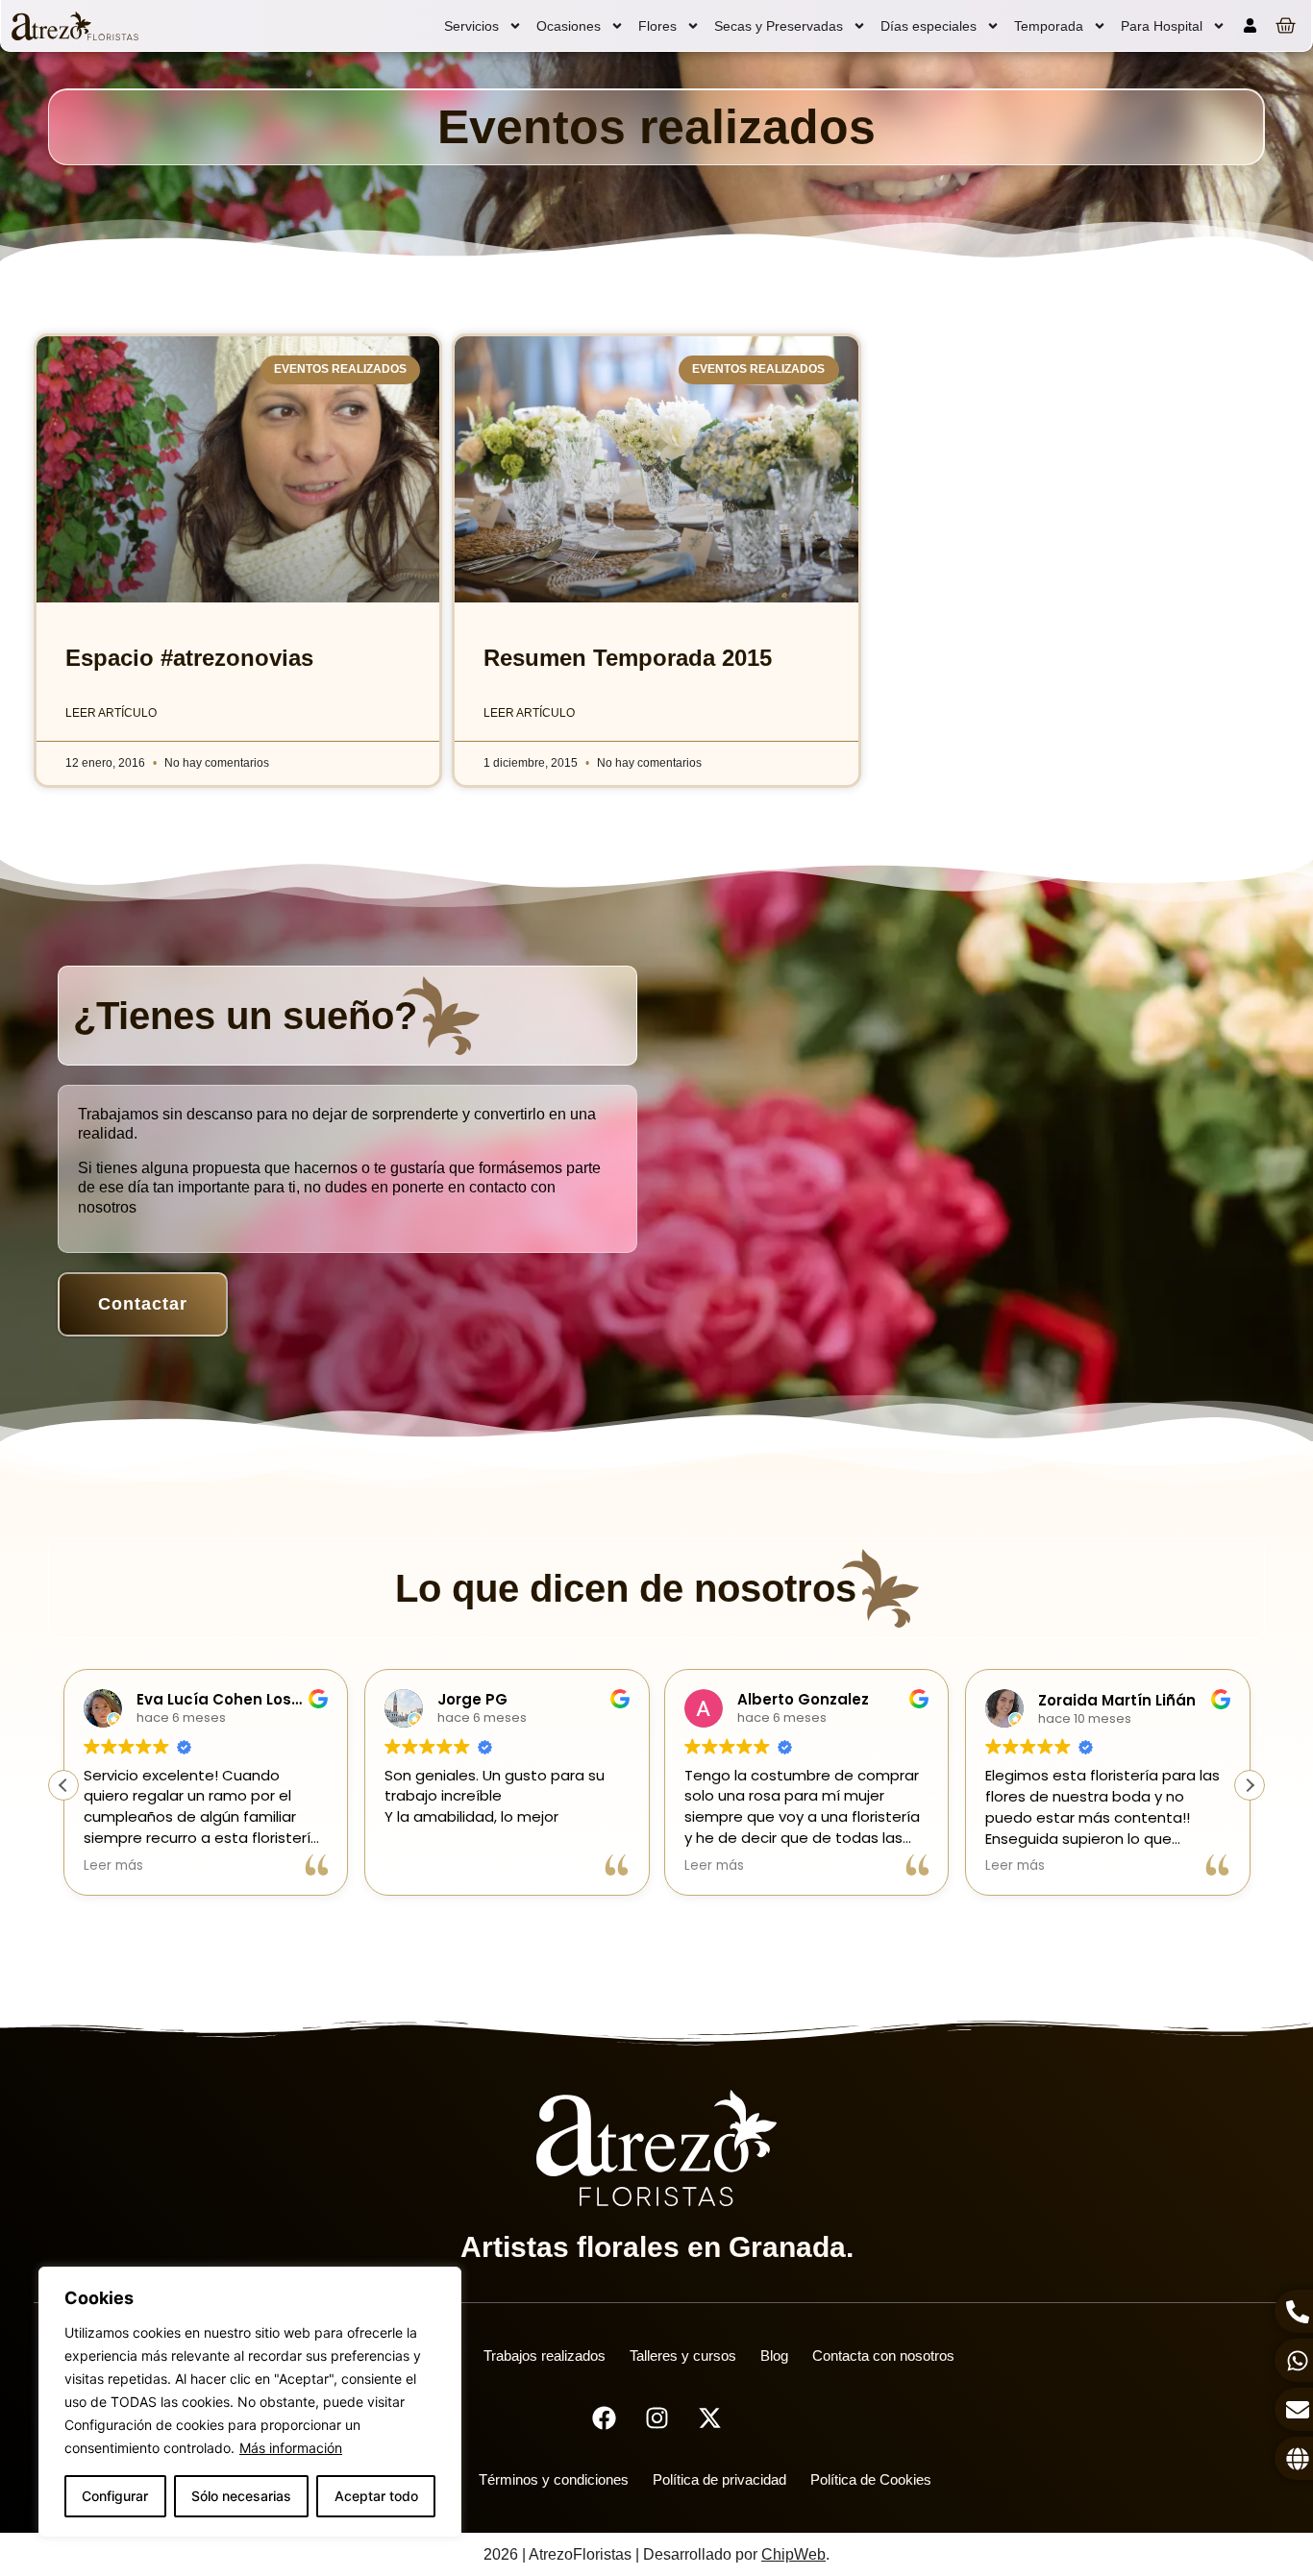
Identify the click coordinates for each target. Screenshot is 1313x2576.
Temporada (1049, 26)
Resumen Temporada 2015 (628, 658)
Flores (657, 26)
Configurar (115, 2496)
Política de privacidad (719, 2479)
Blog (774, 2355)
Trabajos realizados (545, 2355)
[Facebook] (604, 2417)
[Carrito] (1286, 25)
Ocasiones (569, 26)
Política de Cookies (871, 2479)
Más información (291, 2448)
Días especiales (929, 26)
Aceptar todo (376, 2496)
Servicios (471, 26)
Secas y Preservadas (779, 26)
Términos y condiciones (554, 2479)
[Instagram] (656, 2417)
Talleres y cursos (683, 2355)
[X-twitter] (709, 2417)
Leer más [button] (113, 1866)
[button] (1250, 1785)
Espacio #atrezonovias (189, 658)
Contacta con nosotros (883, 2355)
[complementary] (250, 2402)
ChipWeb (793, 2554)
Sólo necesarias (241, 2496)
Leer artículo (111, 713)
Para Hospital (1162, 26)
